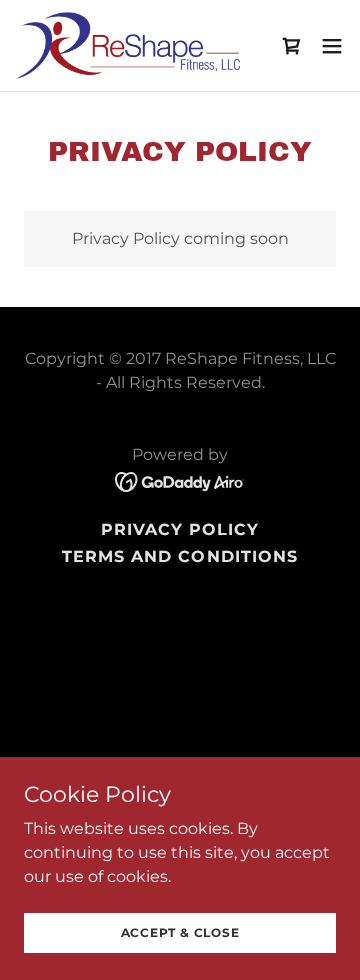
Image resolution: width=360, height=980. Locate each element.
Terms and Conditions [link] (179, 556)
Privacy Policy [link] (180, 529)
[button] (332, 46)
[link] (128, 45)
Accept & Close (180, 932)
